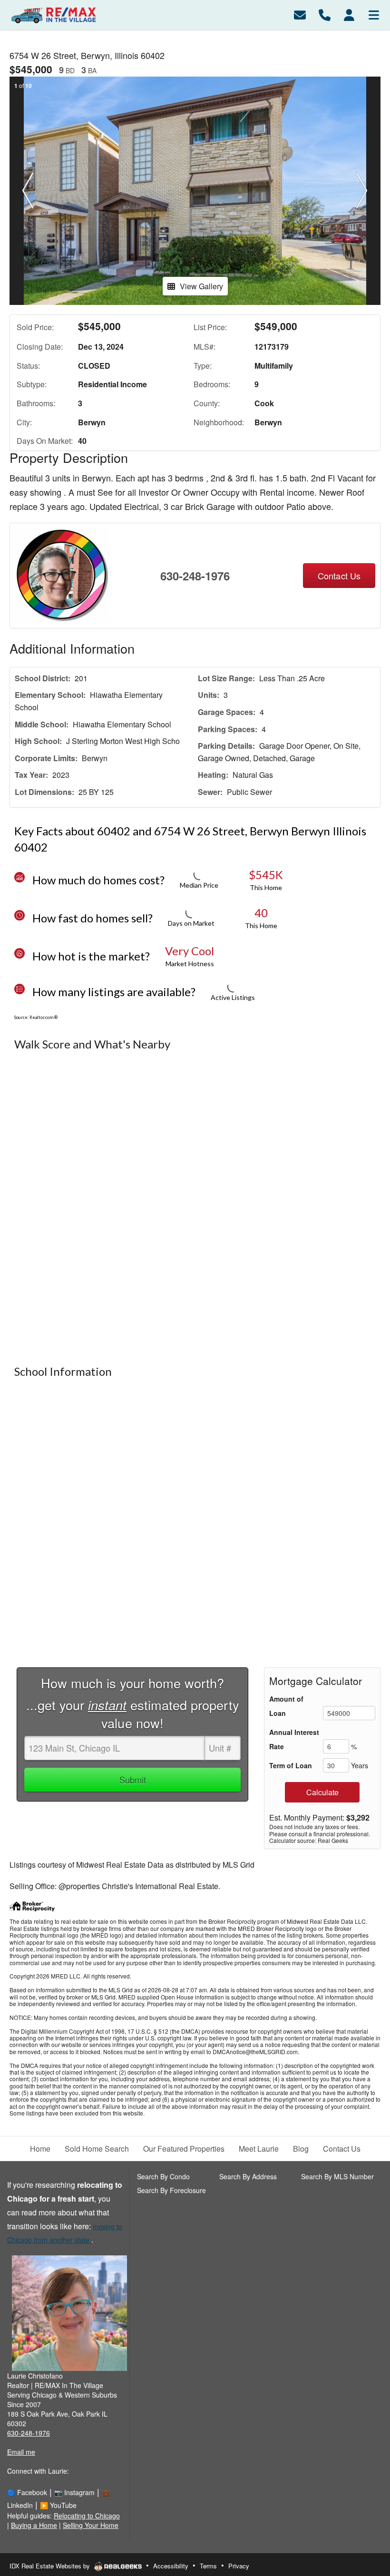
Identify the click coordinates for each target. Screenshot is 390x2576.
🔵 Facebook (27, 2492)
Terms (208, 2566)
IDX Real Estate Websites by (51, 2566)
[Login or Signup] (349, 14)
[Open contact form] (300, 14)
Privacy (239, 2566)
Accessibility (171, 2566)
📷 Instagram (74, 2492)
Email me (21, 2452)
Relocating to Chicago (87, 2516)
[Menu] (374, 14)
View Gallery (201, 286)
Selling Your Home (91, 2525)
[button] (28, 191)
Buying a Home (34, 2525)
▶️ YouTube (58, 2505)
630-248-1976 (195, 576)
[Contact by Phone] (325, 14)
